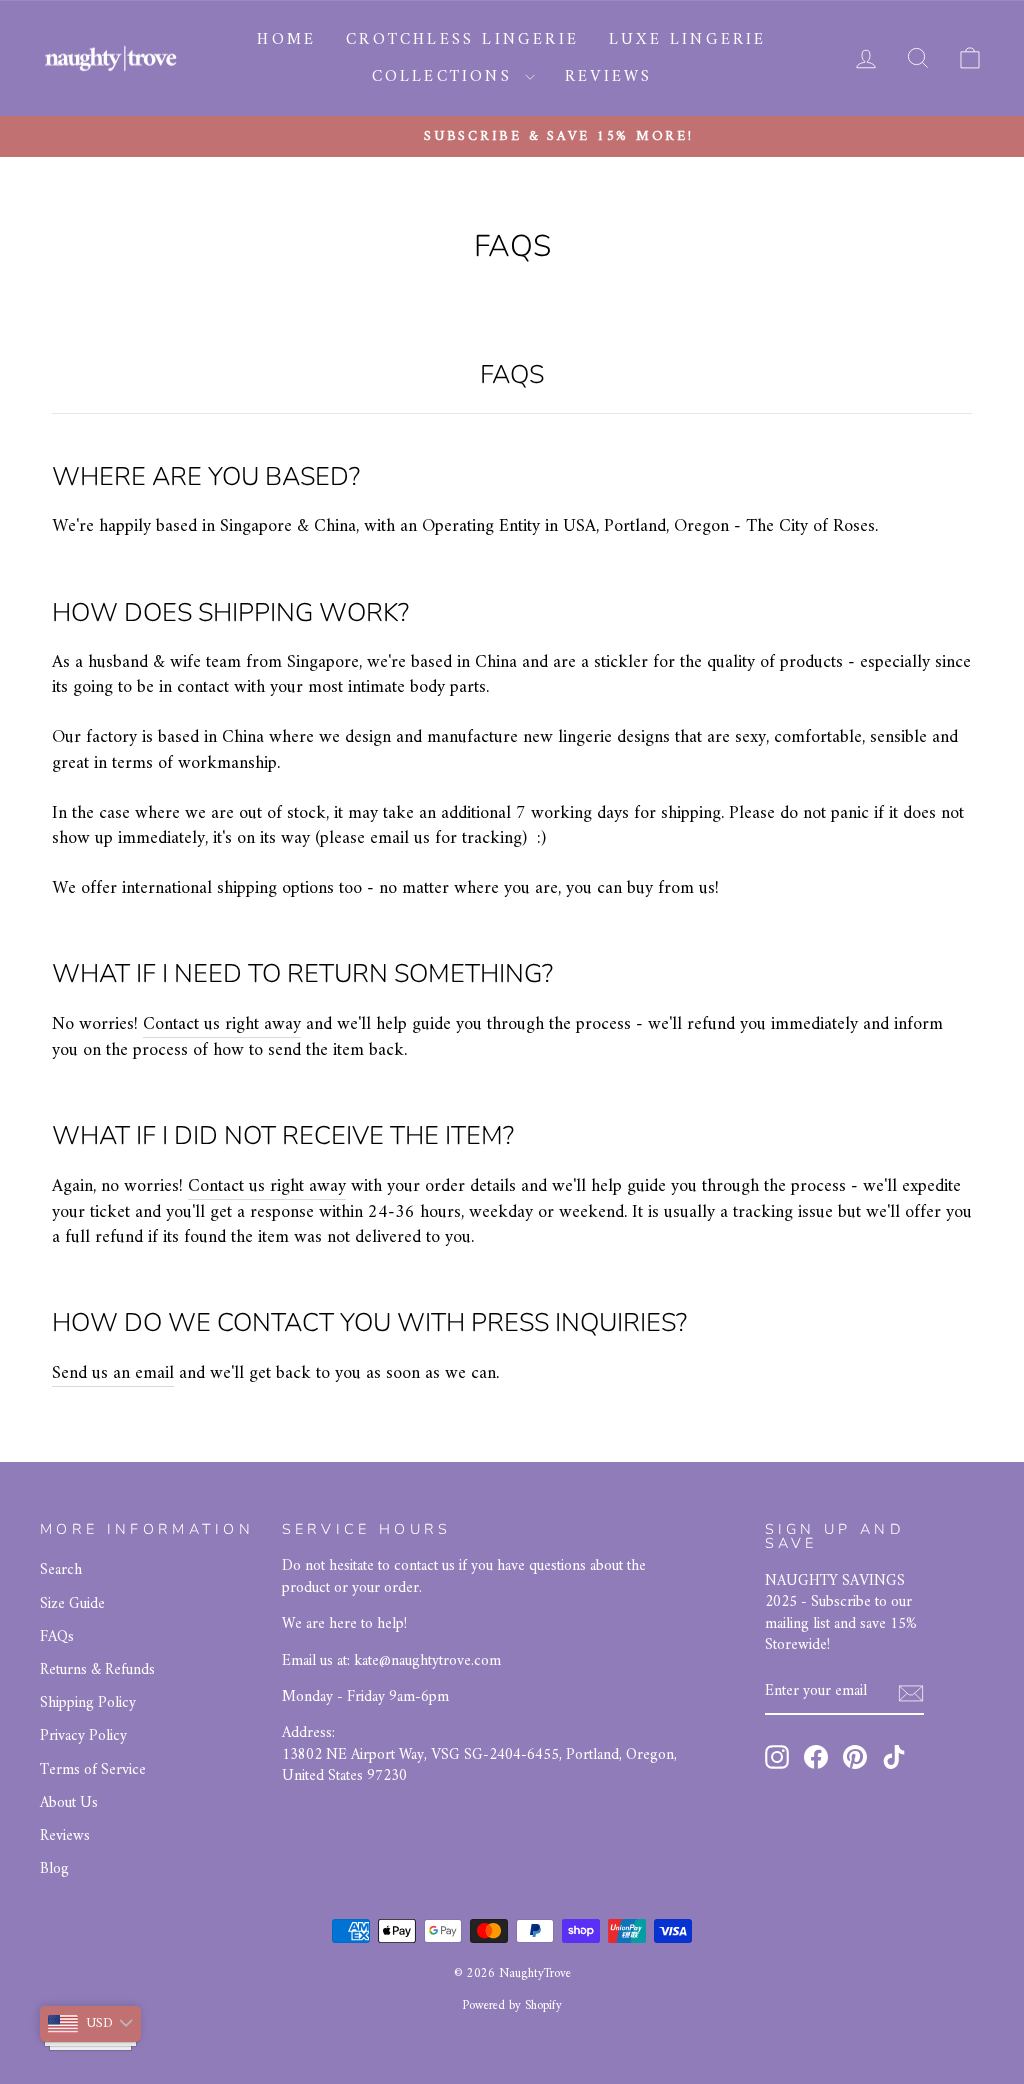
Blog (54, 1869)
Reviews (608, 77)
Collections (446, 77)
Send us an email (113, 1374)
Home (286, 40)
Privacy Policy (83, 1736)
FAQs (57, 1637)
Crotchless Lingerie (462, 40)
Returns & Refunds (97, 1670)
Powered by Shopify (512, 2006)
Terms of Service (93, 1770)
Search (61, 1570)
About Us (69, 1803)
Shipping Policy (88, 1703)
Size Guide (72, 1604)
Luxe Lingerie (688, 40)
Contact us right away (222, 1025)
